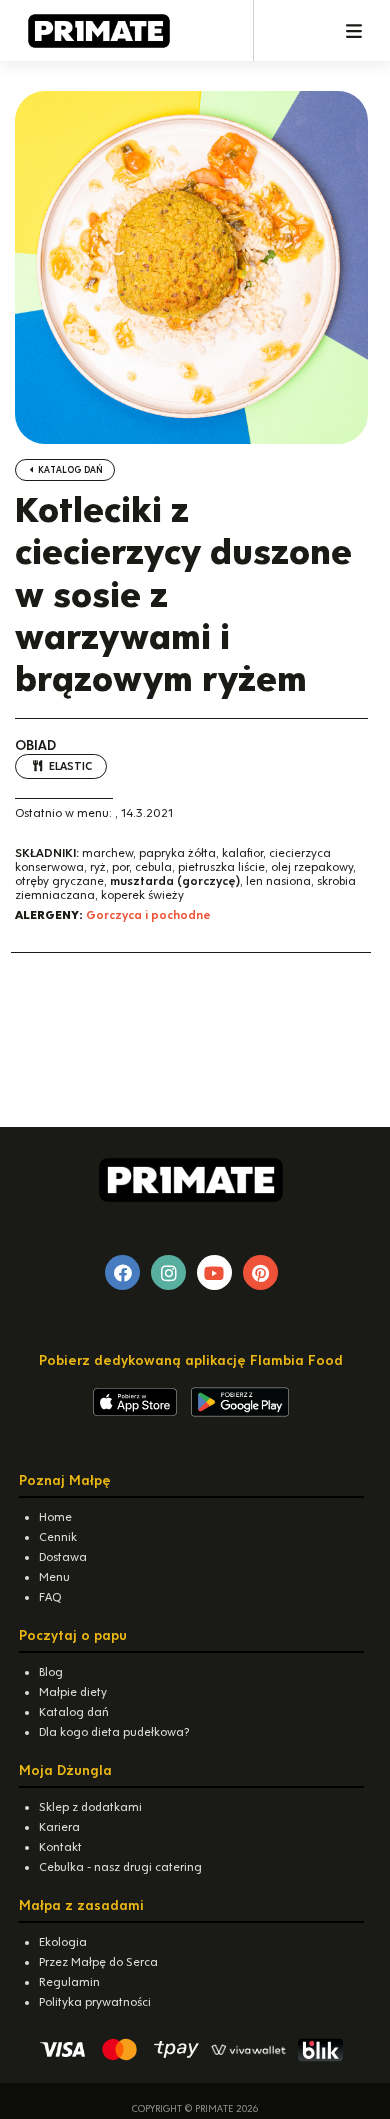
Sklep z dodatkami (90, 1807)
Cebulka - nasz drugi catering (120, 1867)
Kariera (59, 1827)
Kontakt (60, 1847)
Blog (51, 1672)
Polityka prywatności (95, 2002)
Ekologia (63, 1942)
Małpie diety (73, 1692)
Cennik (58, 1537)
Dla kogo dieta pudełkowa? (114, 1732)
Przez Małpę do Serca (98, 1962)
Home (55, 1517)
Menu (54, 1577)
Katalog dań (69, 470)
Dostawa (63, 1557)
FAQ (50, 1597)
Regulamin (69, 1982)
